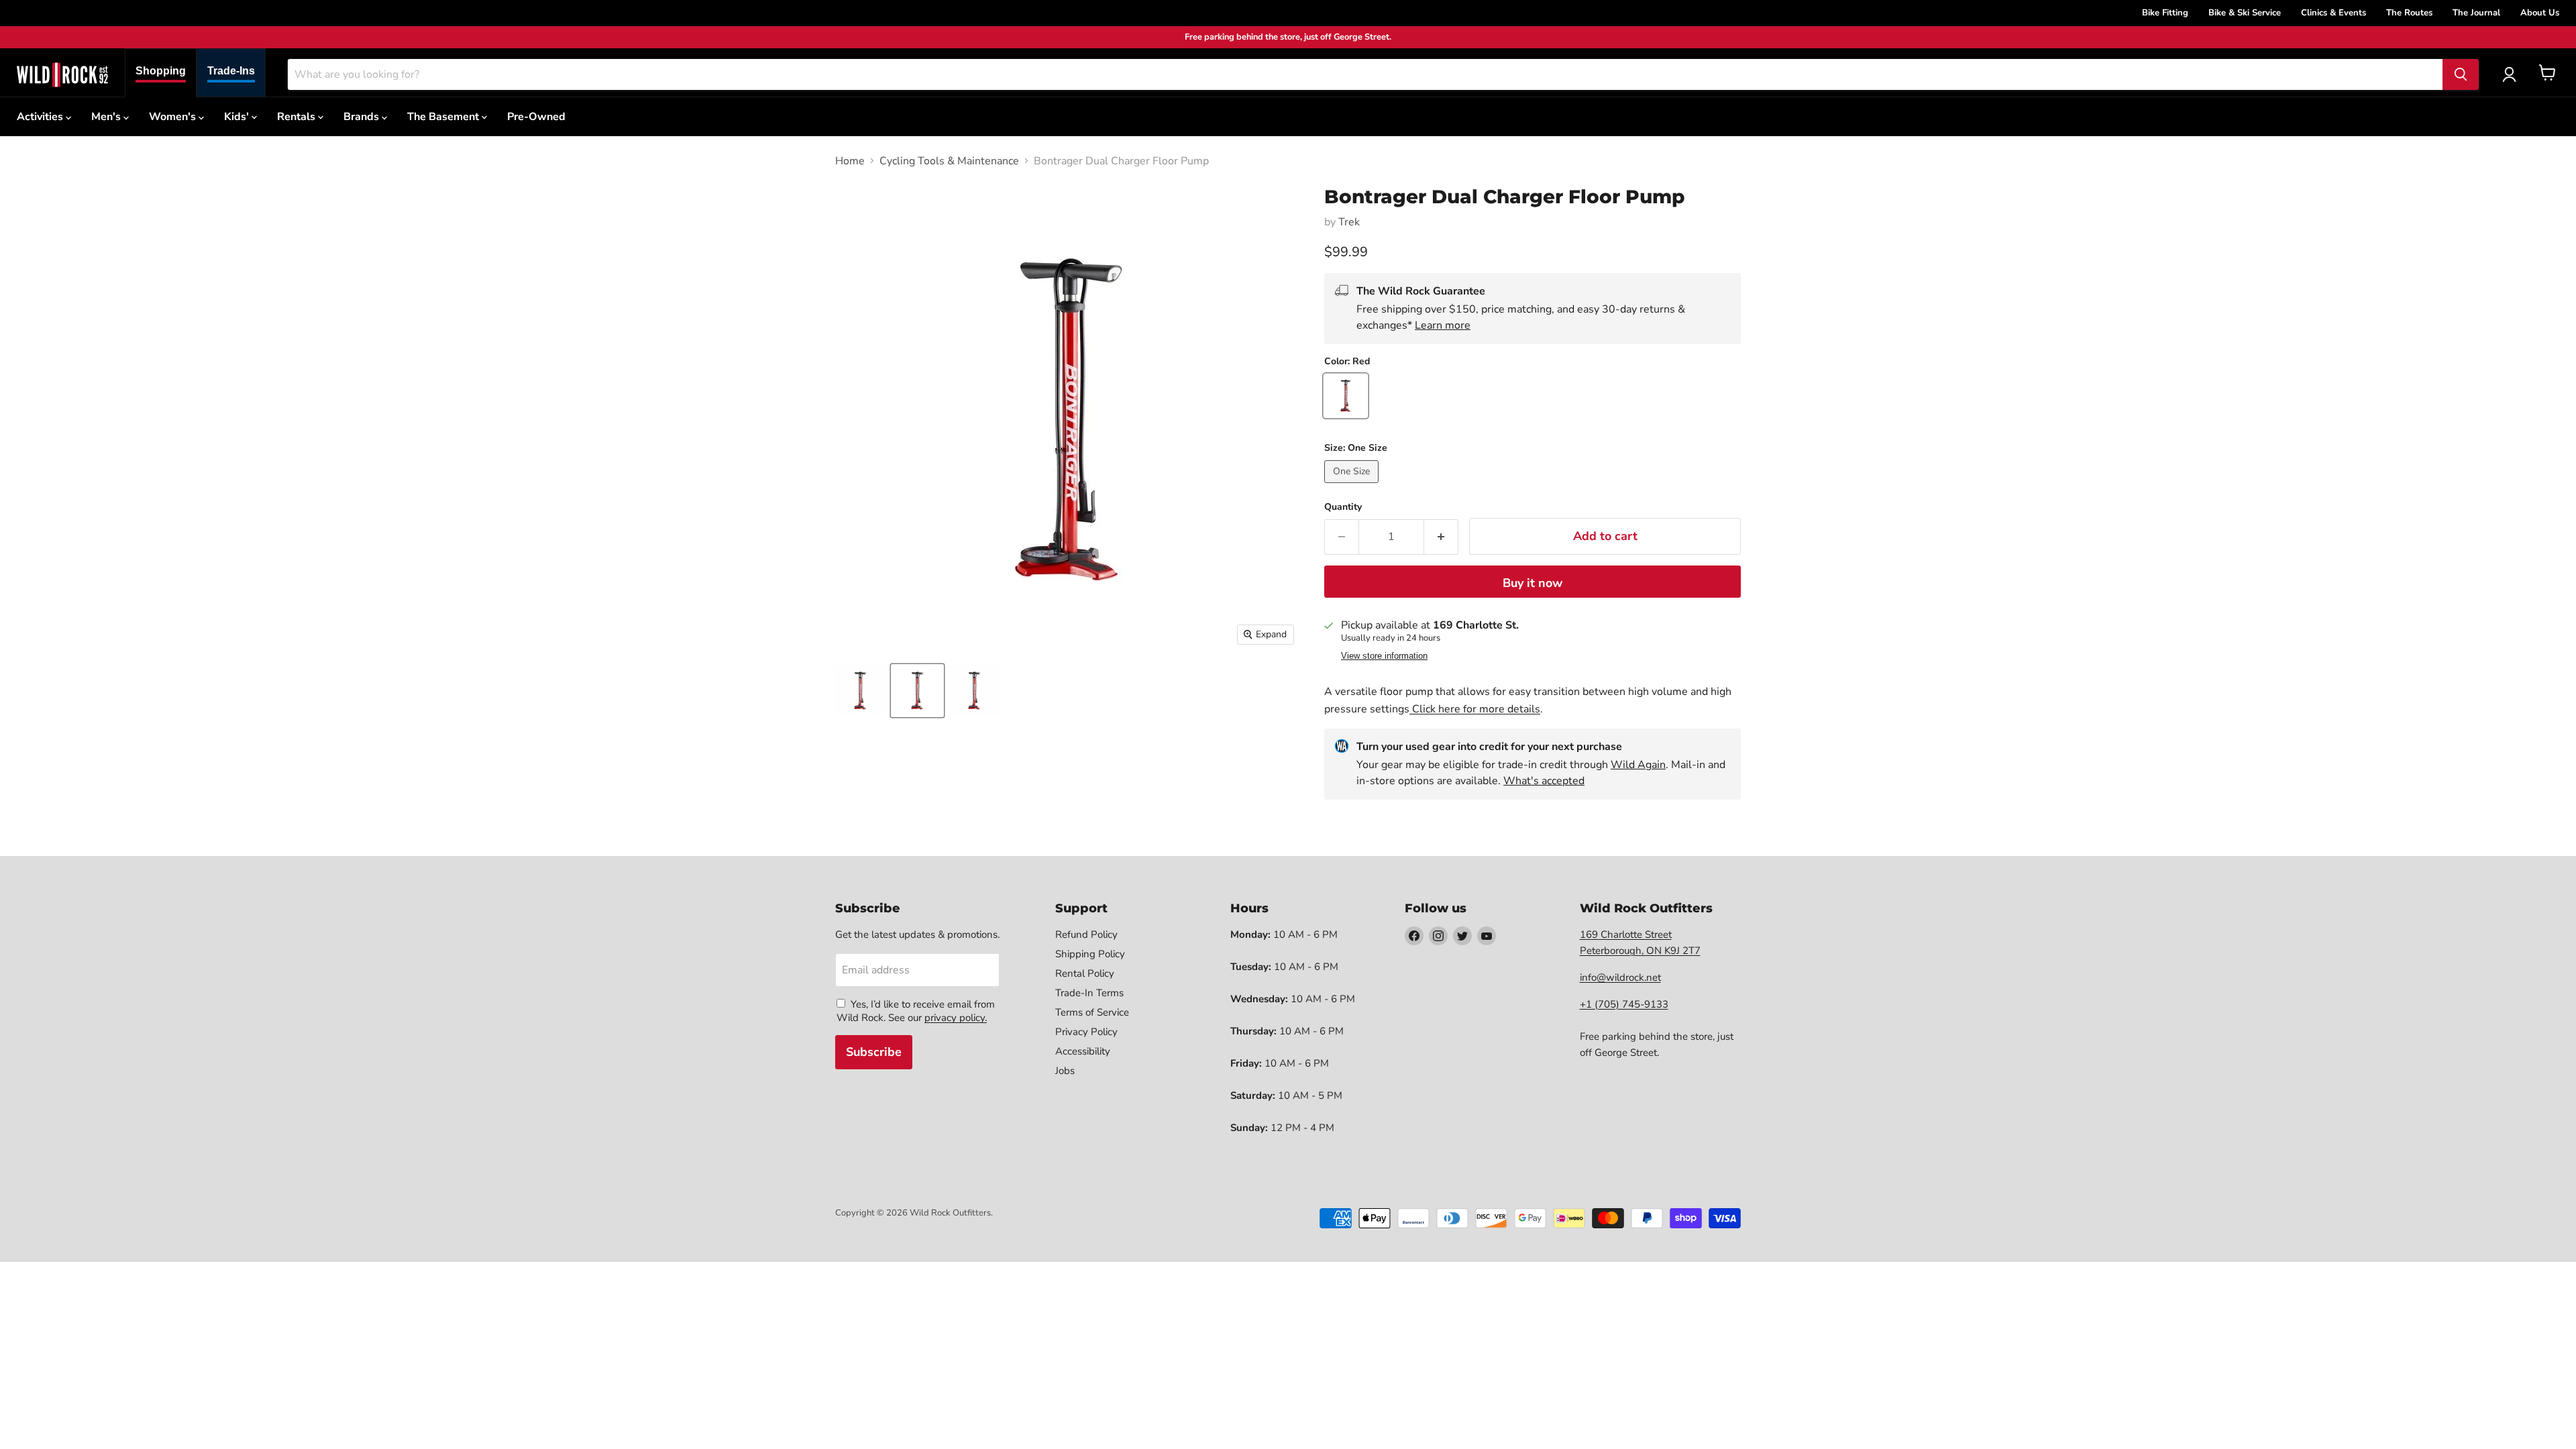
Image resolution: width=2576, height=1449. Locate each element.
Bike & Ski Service (2245, 13)
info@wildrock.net (1620, 977)
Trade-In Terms (1089, 993)
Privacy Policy (1086, 1032)
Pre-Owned (536, 117)
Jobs (1065, 1071)
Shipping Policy (1090, 954)
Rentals (298, 117)
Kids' (238, 117)
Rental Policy (1085, 973)
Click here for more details (1475, 709)
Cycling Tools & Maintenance (949, 161)
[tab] (161, 73)
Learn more (1443, 325)
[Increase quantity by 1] (1441, 537)
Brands (363, 117)
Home (850, 161)
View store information (1384, 656)
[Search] (2461, 74)
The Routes (2409, 13)
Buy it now (1533, 583)
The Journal (2476, 13)
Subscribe (874, 1052)
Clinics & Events (2333, 13)
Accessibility (1083, 1051)
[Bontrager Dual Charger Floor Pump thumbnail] (860, 691)
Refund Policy (1086, 934)
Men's (107, 117)
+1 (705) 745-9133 (1624, 1004)
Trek (1349, 222)
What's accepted (1544, 781)
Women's (174, 117)
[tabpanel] (62, 74)
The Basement (444, 117)
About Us (2540, 13)
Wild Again (1638, 765)
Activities (41, 117)
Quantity (1343, 507)
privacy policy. (956, 1018)
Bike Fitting (2165, 13)
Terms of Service (1092, 1012)
